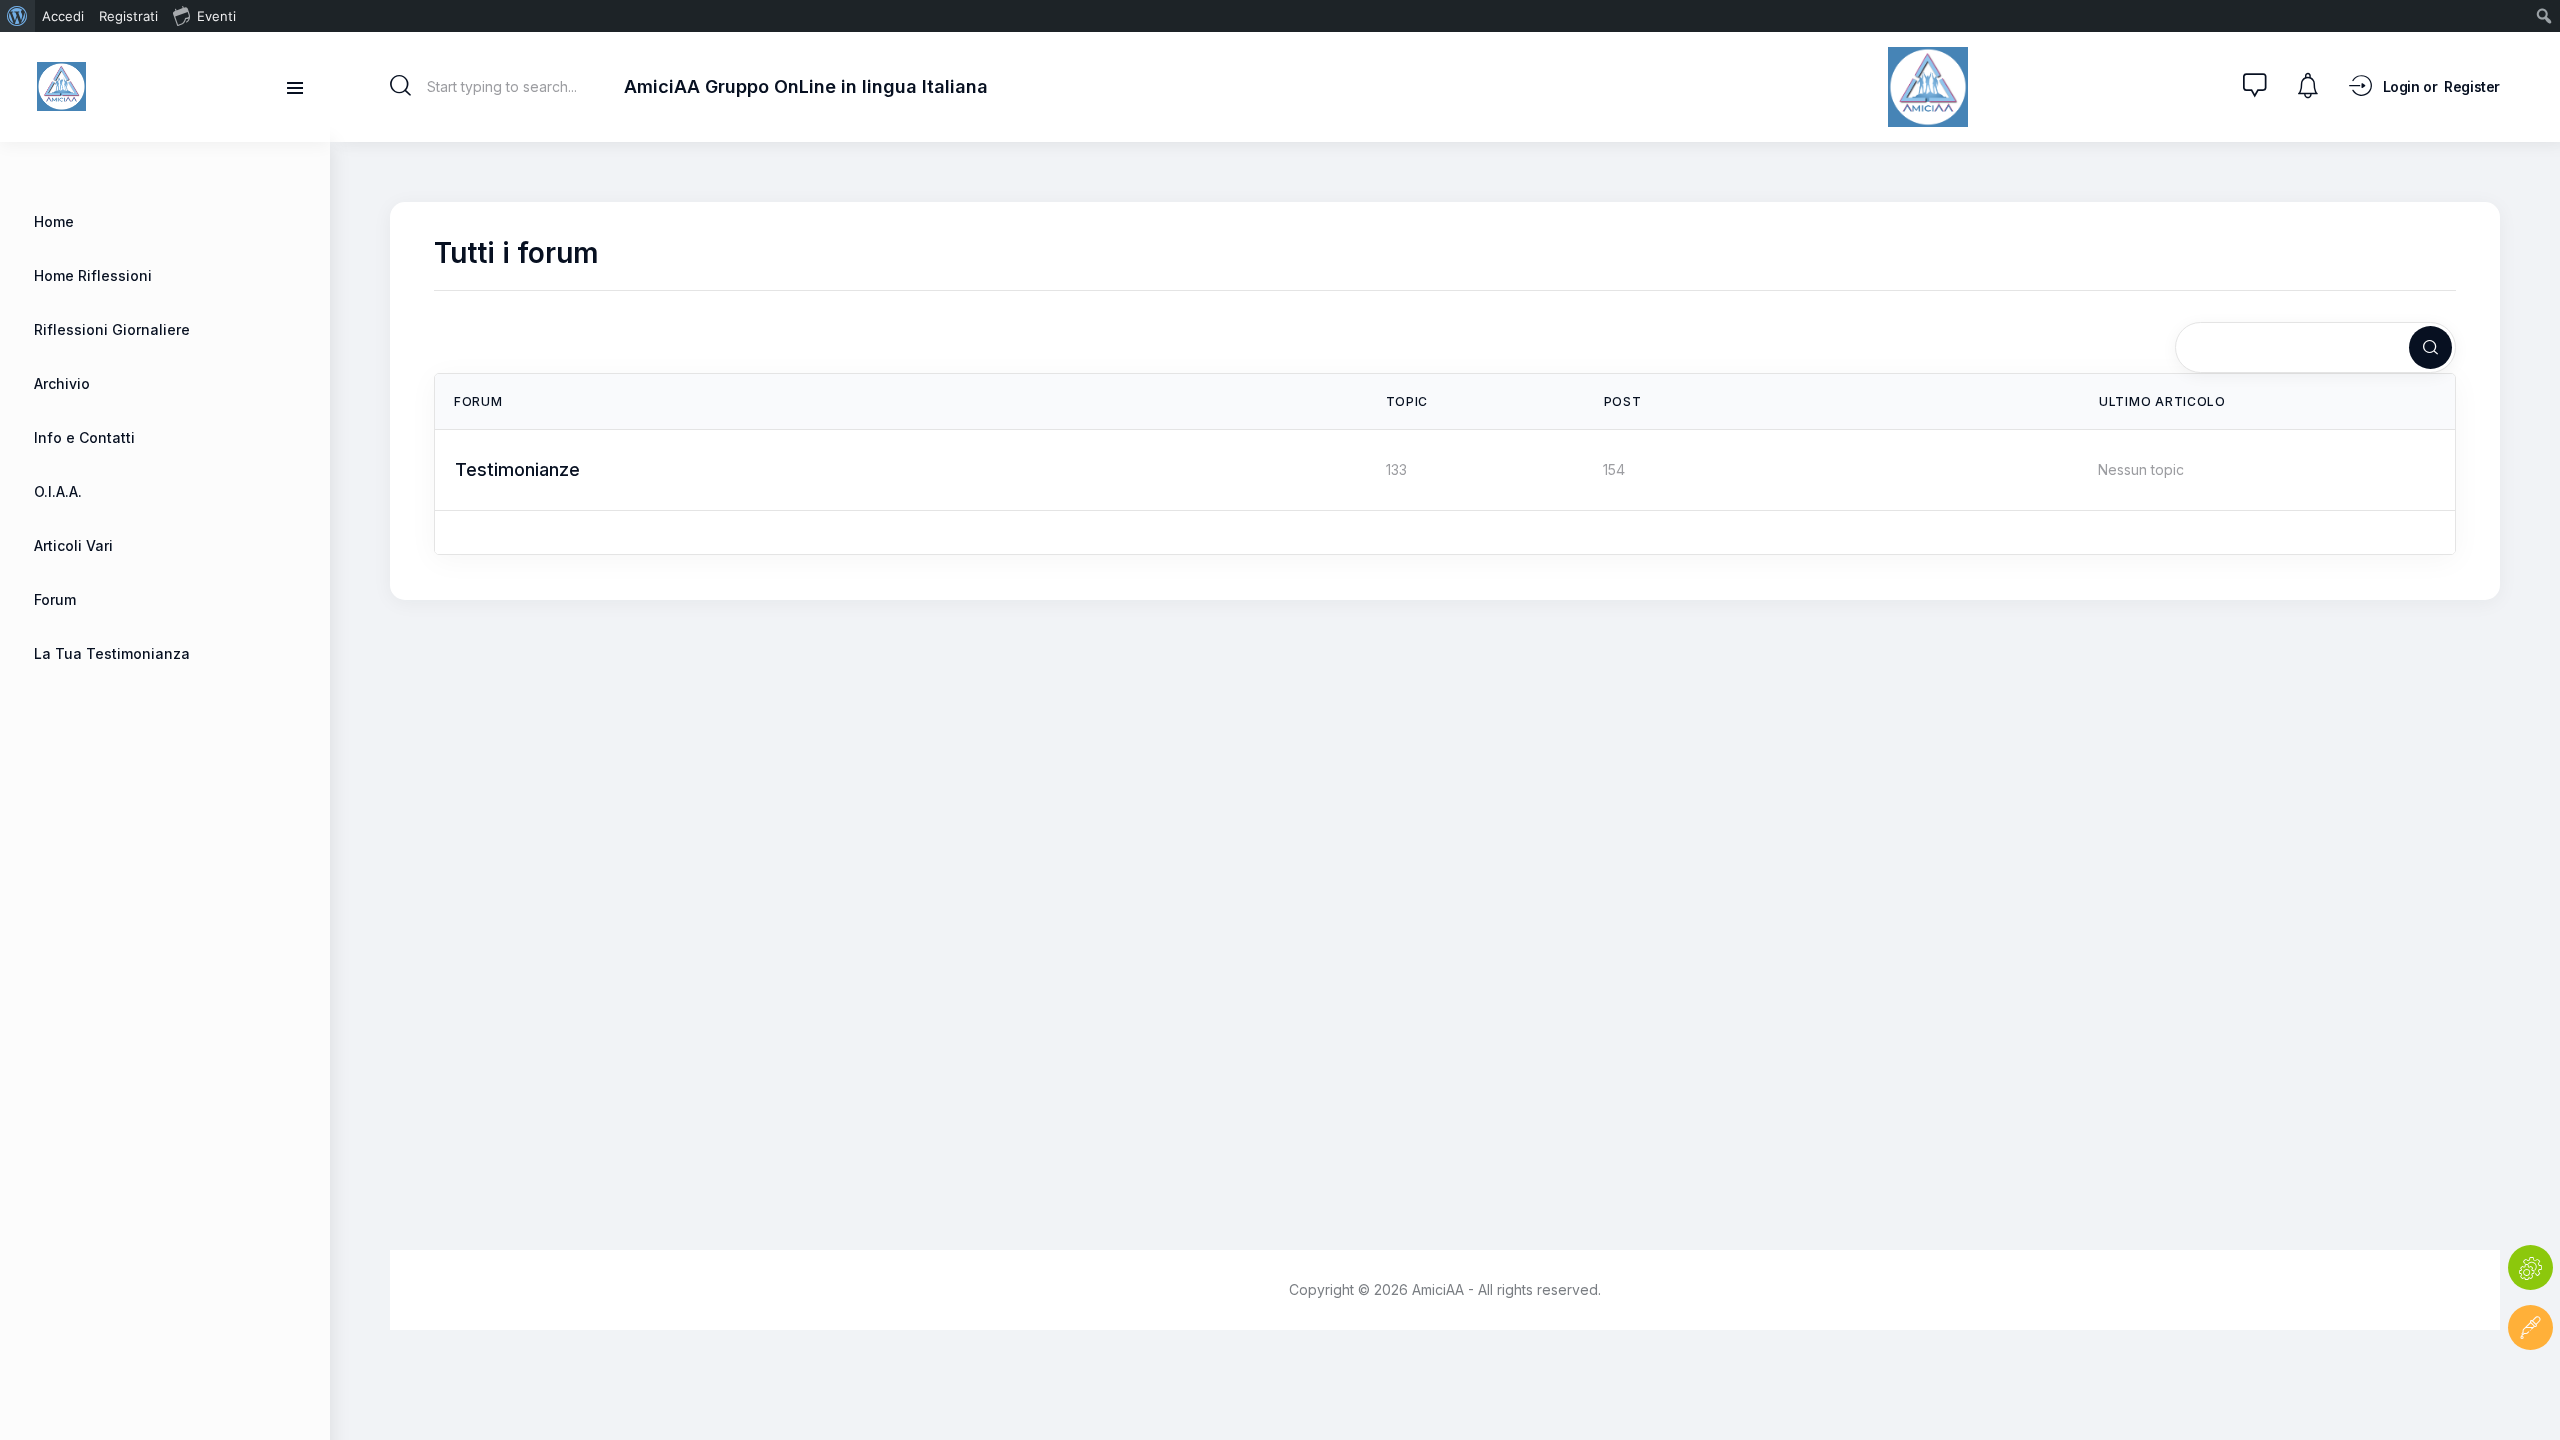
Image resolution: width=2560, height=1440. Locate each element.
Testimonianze (517, 469)
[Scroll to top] (2530, 1387)
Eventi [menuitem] (216, 16)
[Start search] (400, 86)
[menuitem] (17, 16)
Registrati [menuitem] (128, 16)
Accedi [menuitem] (63, 16)
